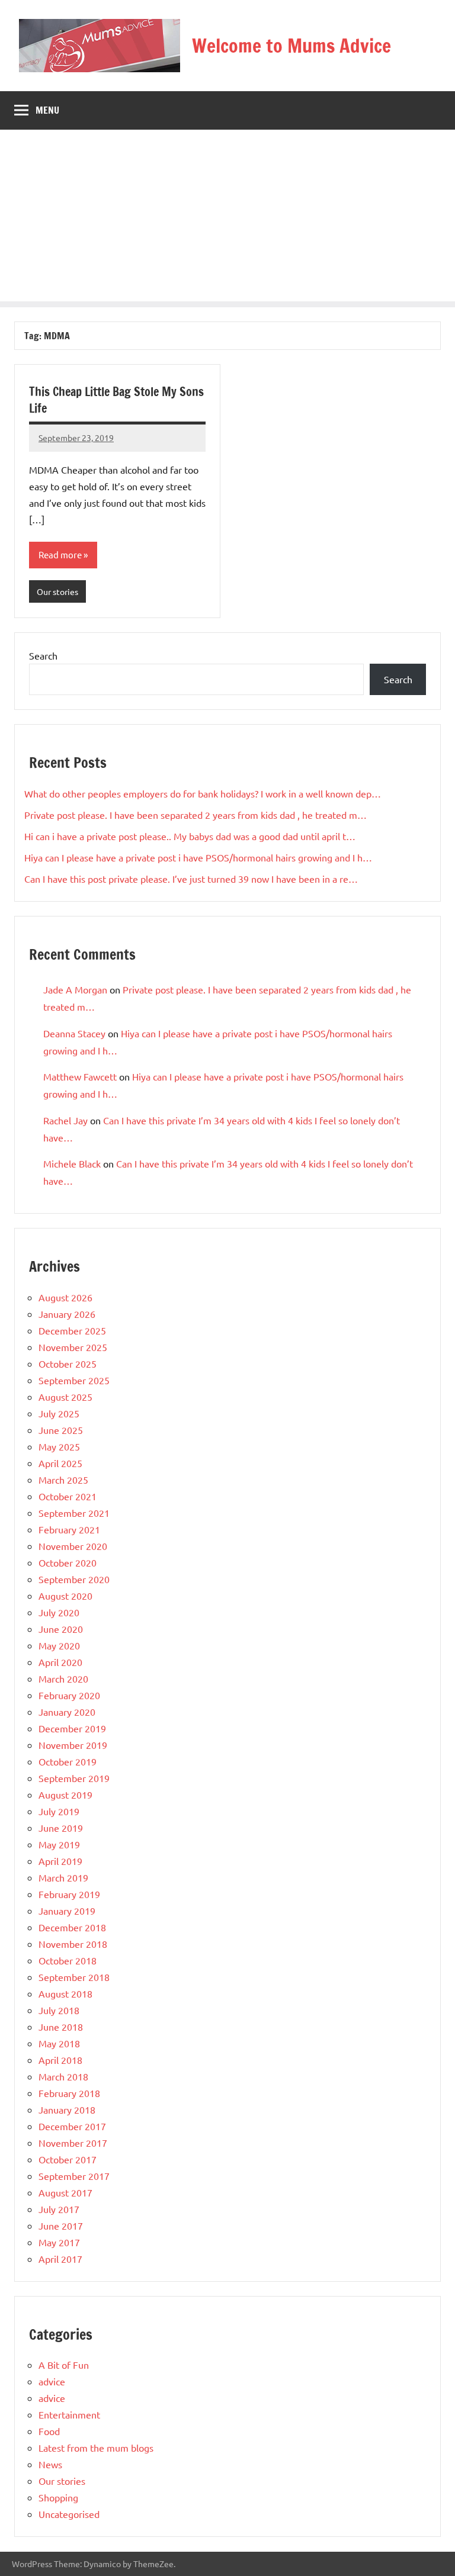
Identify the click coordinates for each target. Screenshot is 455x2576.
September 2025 (74, 1380)
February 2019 (69, 1894)
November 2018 (73, 1944)
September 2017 (74, 2176)
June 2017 (61, 2226)
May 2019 (59, 1844)
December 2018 (72, 1927)
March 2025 (63, 1480)
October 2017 (68, 2159)
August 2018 (65, 1993)
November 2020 (73, 1546)
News (50, 2464)
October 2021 (68, 1496)
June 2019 (61, 1828)
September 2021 (74, 1513)
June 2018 (61, 2027)
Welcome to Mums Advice (291, 46)
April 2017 (60, 2259)
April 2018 (60, 2060)
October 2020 (68, 1562)
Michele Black (72, 1163)
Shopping (58, 2497)
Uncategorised (69, 2514)
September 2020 (74, 1579)
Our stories (57, 591)
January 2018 (67, 2109)
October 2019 (68, 1761)
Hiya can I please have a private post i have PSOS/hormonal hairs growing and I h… (198, 857)
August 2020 (65, 1596)
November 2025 (73, 1347)
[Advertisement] (227, 218)
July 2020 (59, 1612)
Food (49, 2431)
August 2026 (65, 1297)
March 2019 (63, 1877)
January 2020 (67, 1712)
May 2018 (59, 2043)
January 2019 (67, 1911)
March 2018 (63, 2076)
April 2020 (60, 1662)
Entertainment (69, 2414)
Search (43, 655)
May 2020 (59, 1645)
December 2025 (72, 1330)
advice (52, 2381)
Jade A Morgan (75, 989)
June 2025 (61, 1430)
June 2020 (61, 1629)
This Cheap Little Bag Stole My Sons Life (116, 400)
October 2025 (68, 1363)
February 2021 (69, 1529)
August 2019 (65, 1794)
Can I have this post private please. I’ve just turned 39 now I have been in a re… (191, 879)
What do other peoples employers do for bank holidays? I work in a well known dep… (203, 793)
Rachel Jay (65, 1120)
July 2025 (59, 1413)
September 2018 (74, 1977)
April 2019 (60, 1861)
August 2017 (65, 2192)
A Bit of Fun (64, 2365)
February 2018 (69, 2093)
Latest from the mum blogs (96, 2448)
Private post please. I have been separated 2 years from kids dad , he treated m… (196, 815)
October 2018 (68, 1960)
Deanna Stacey (74, 1033)
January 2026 (67, 1314)
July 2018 (59, 2010)
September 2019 (74, 1778)
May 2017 (59, 2242)
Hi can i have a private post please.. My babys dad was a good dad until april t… (190, 836)
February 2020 (69, 1695)
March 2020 (63, 1678)
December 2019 (72, 1728)
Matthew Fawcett (80, 1076)
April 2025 (60, 1463)
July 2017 (59, 2209)
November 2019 (73, 1745)
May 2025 (59, 1446)
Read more (60, 554)
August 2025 (65, 1397)
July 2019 (59, 1811)
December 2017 (72, 2126)
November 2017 (73, 2143)
